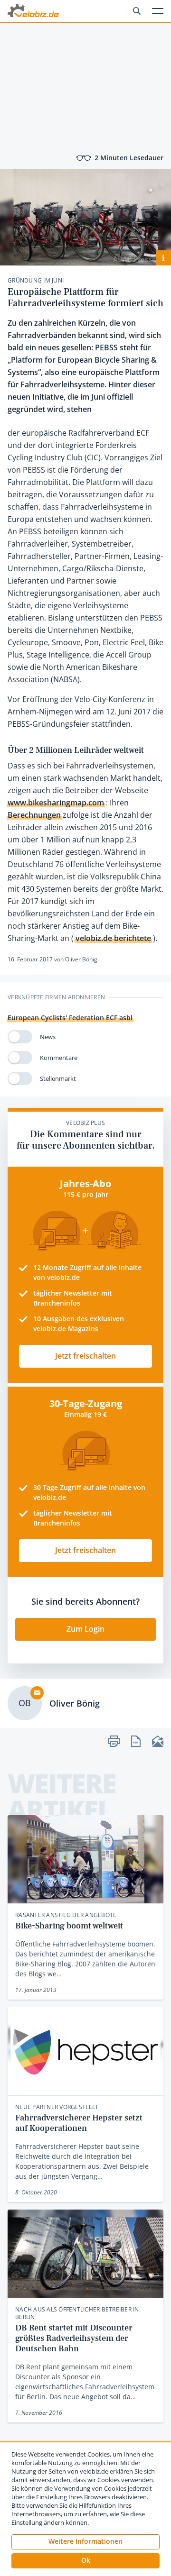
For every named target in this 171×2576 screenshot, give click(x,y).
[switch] (20, 1037)
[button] (85, 2561)
